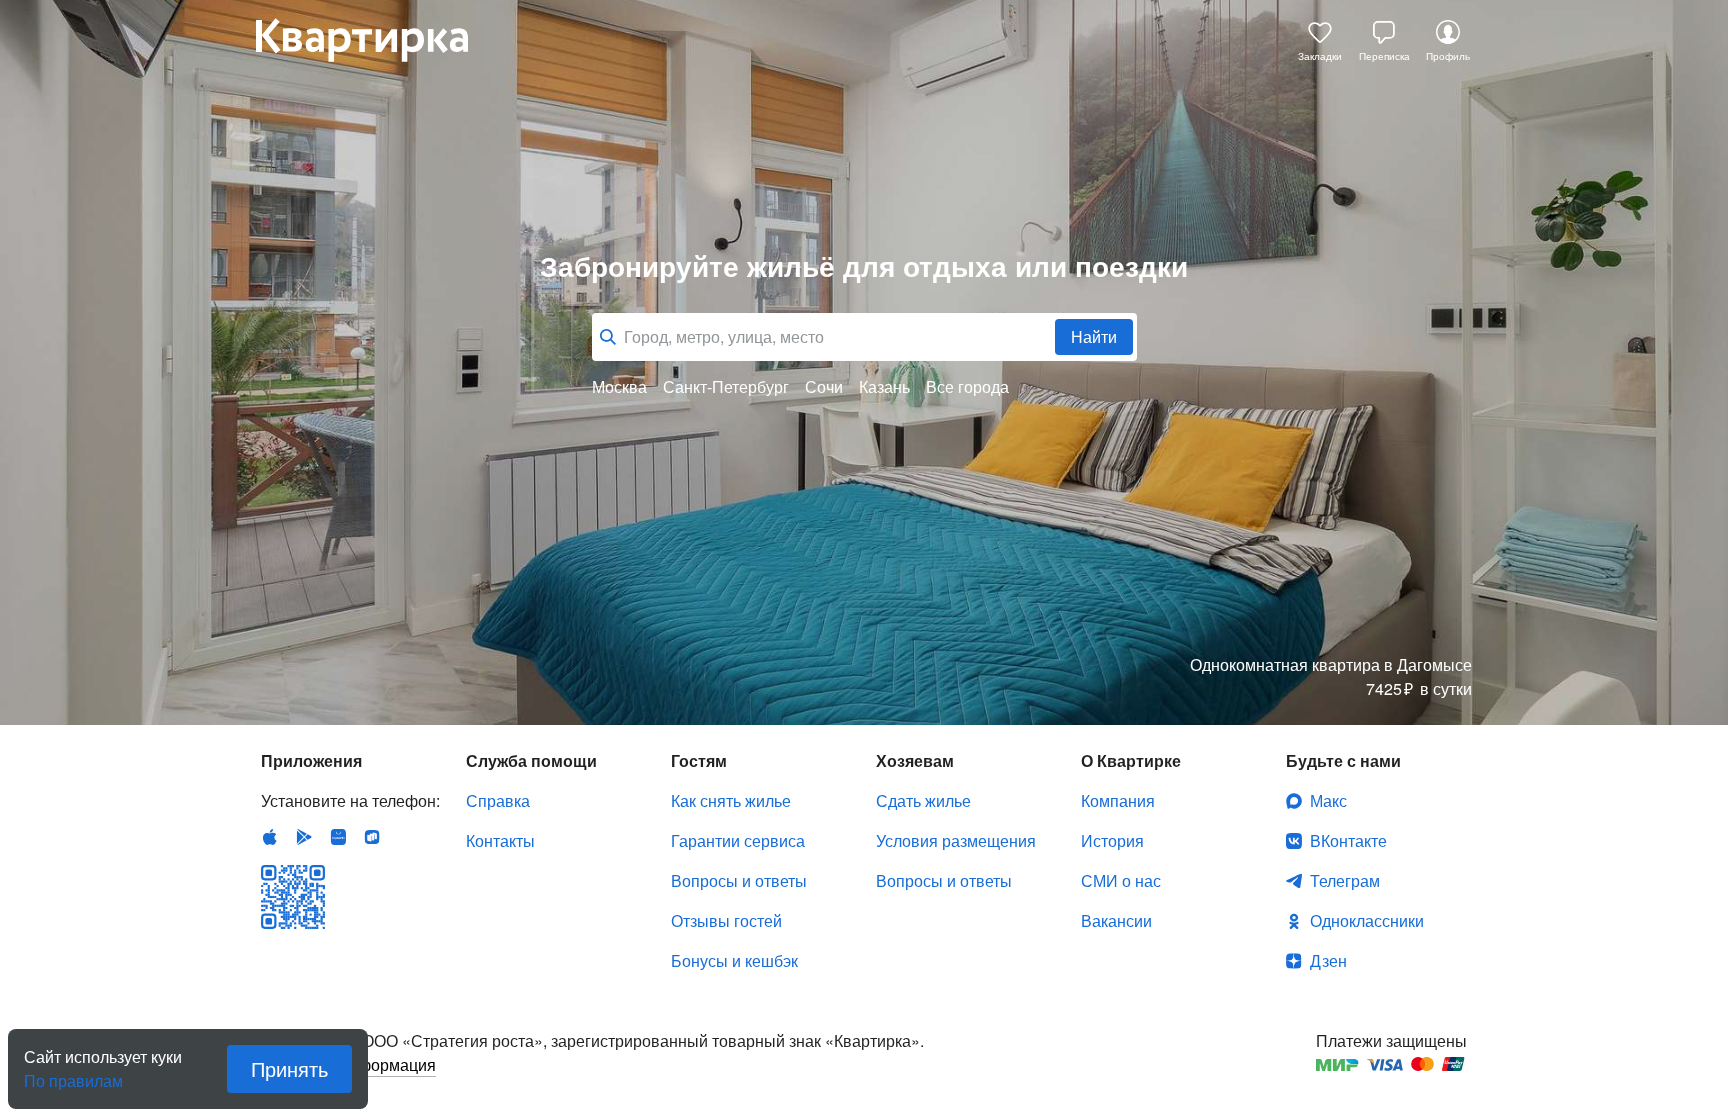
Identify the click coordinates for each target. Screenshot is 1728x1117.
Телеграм (1345, 880)
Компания (1118, 800)
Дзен (1328, 960)
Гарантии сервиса (738, 840)
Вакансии (1116, 920)
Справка (498, 800)
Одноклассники (1367, 920)
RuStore (372, 837)
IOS (270, 837)
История (1112, 840)
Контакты (500, 840)
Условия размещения (956, 840)
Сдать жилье (923, 800)
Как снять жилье (731, 800)
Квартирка (376, 40)
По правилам (73, 1073)
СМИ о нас (1121, 880)
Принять (289, 1068)
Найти (1094, 336)
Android (304, 837)
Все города (967, 387)
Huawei (338, 837)
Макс (1328, 800)
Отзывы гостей (726, 920)
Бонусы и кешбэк (734, 960)
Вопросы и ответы (739, 880)
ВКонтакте (1348, 840)
